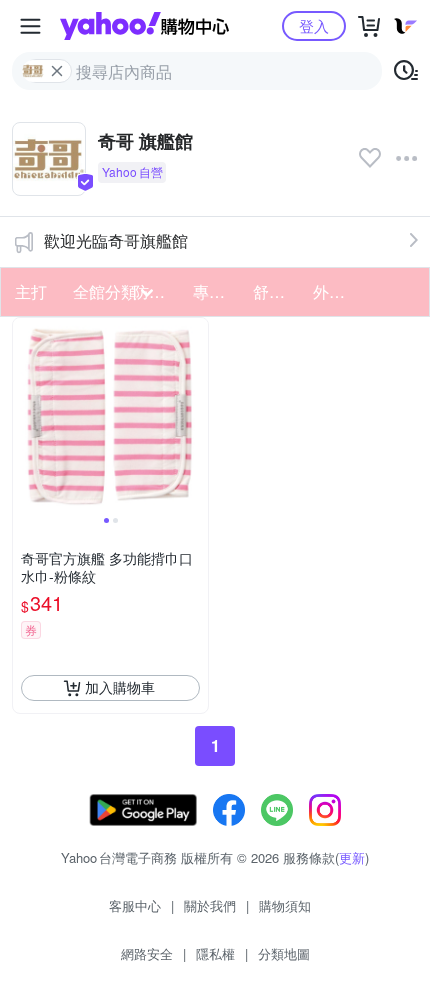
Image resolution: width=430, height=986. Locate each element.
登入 (314, 25)
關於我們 (210, 905)
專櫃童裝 (217, 291)
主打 (31, 291)
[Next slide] (195, 415)
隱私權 (215, 953)
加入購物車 (120, 687)
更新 (352, 857)
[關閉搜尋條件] (57, 71)
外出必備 (337, 291)
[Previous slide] (26, 415)
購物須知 (285, 905)
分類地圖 (284, 953)
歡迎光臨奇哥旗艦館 (116, 240)
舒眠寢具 (277, 291)
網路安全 (147, 953)
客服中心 (135, 905)
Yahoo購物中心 (144, 26)
